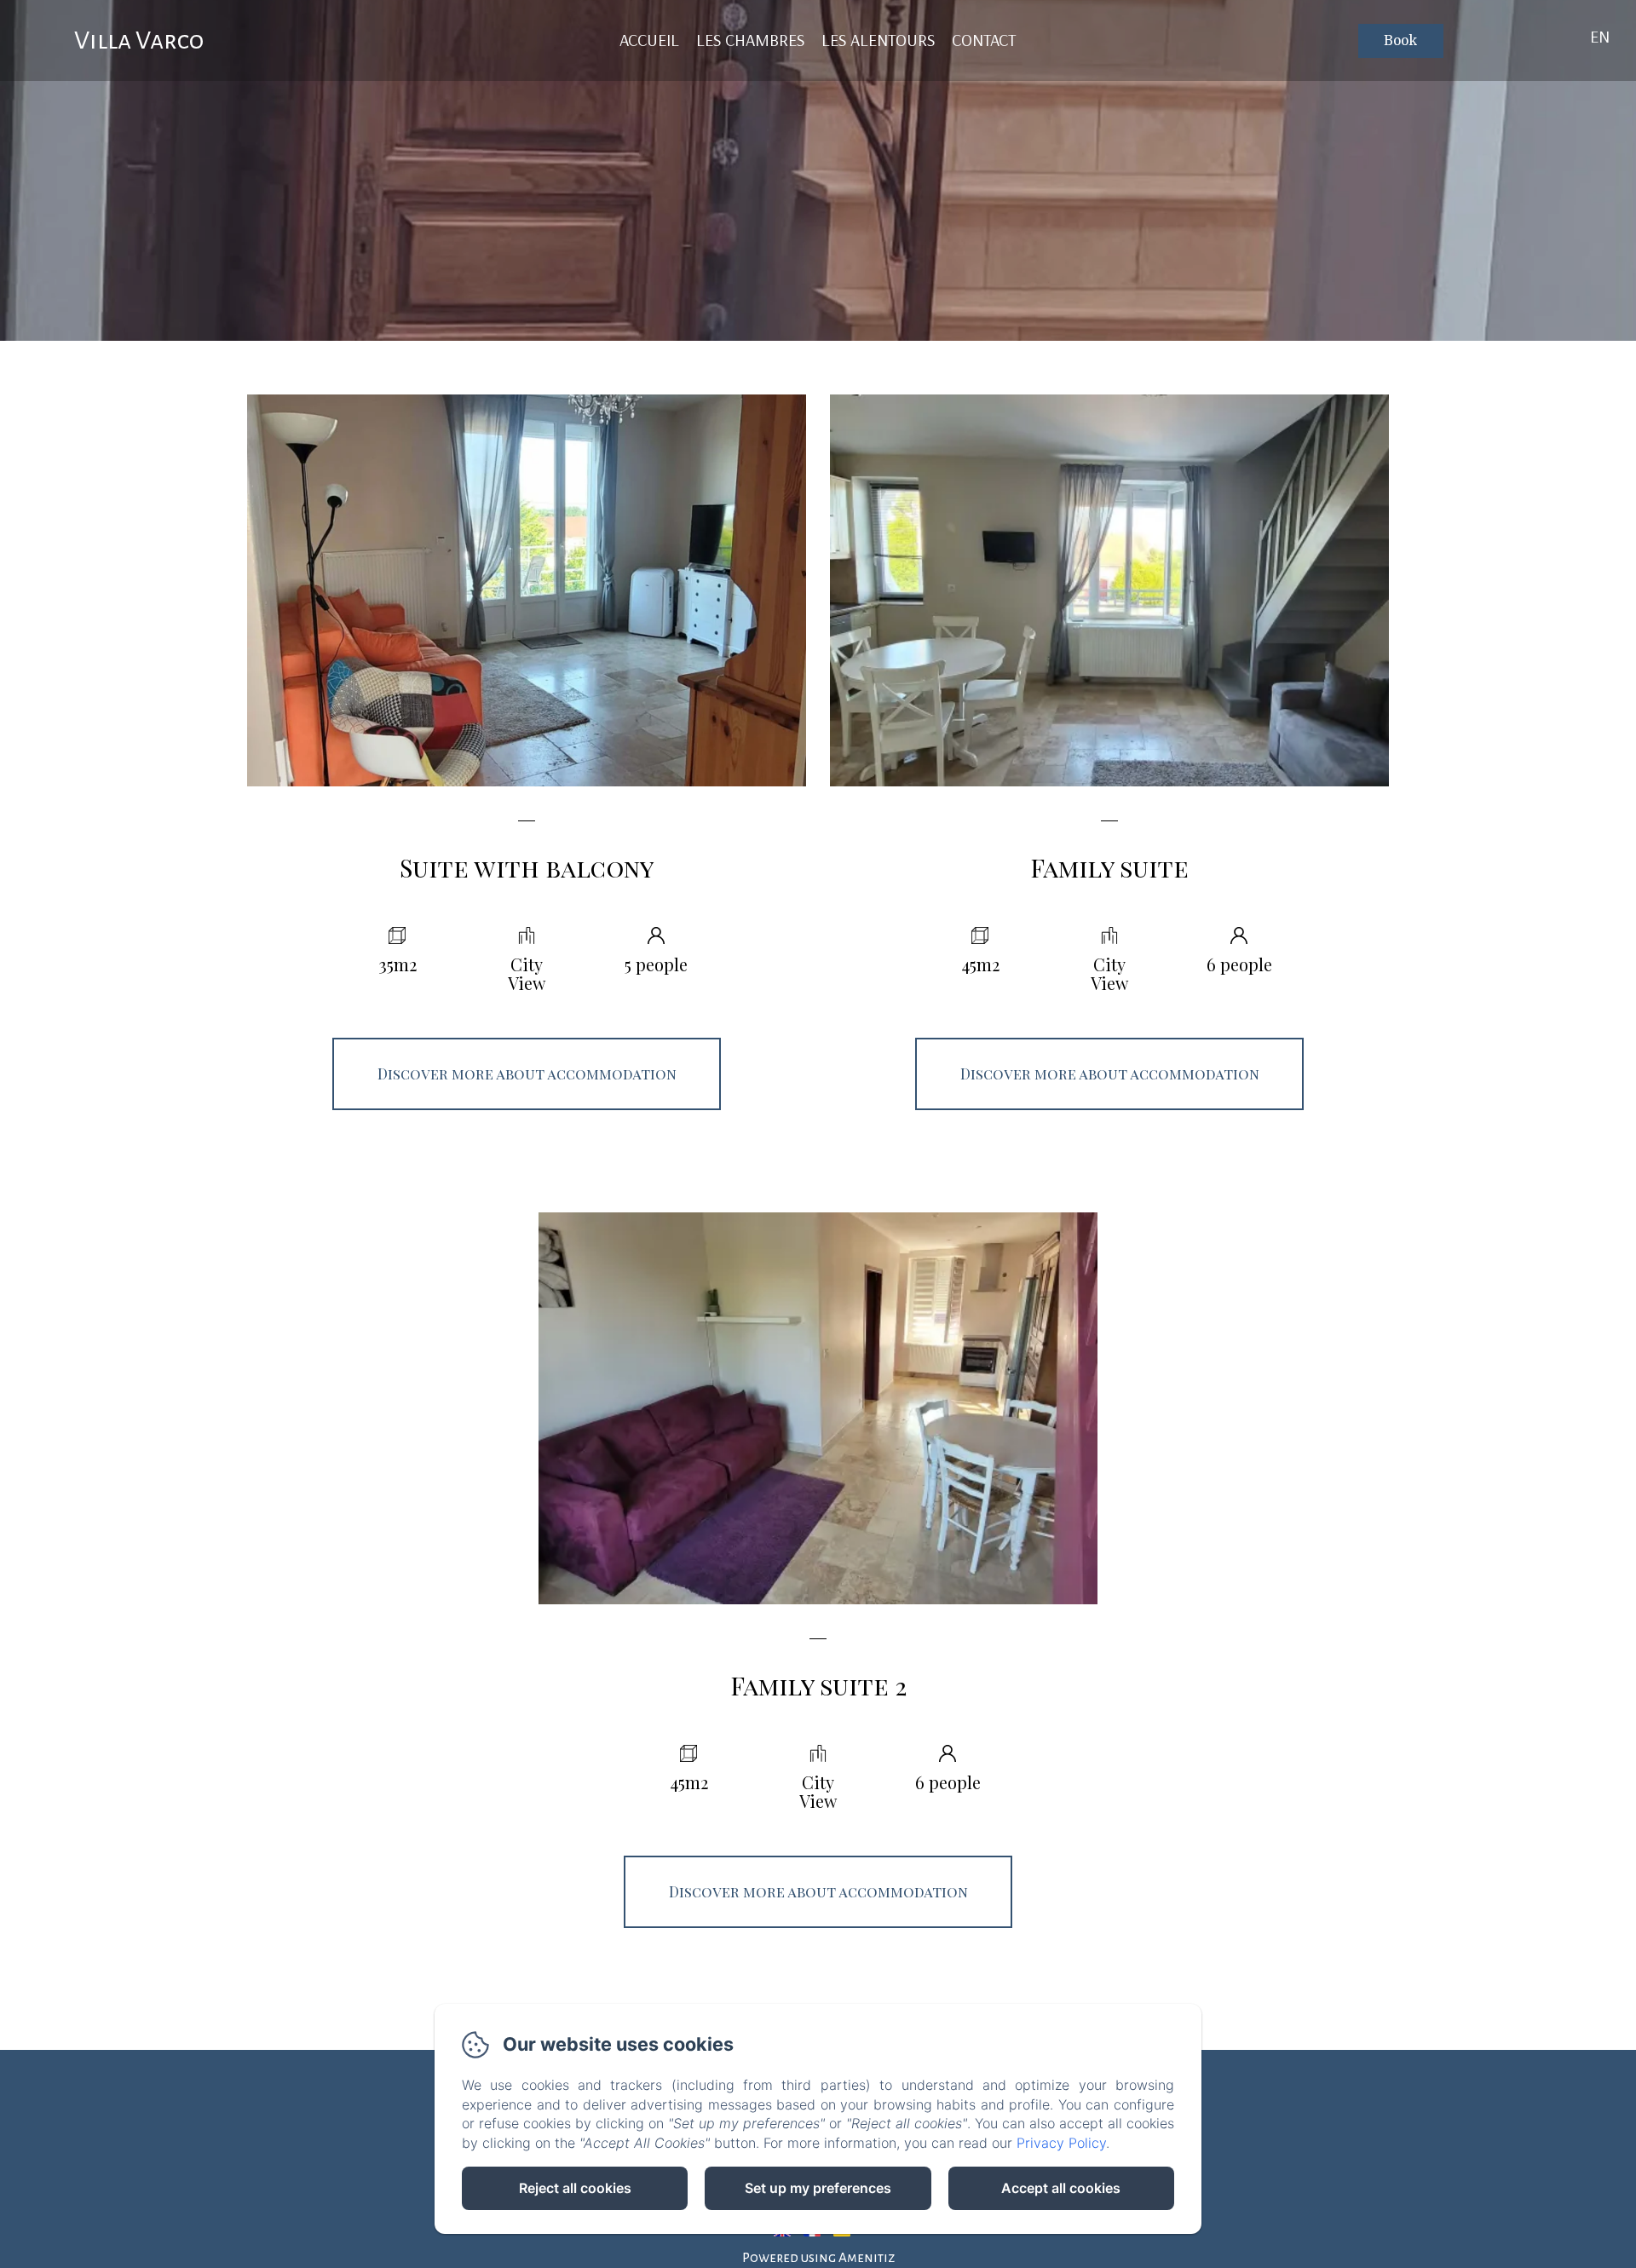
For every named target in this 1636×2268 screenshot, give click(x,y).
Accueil (649, 40)
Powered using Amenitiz (818, 2257)
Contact (984, 40)
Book (1400, 41)
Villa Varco (139, 40)
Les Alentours (878, 40)
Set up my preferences (818, 2188)
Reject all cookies (575, 2188)
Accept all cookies (1061, 2188)
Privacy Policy (1061, 2143)
